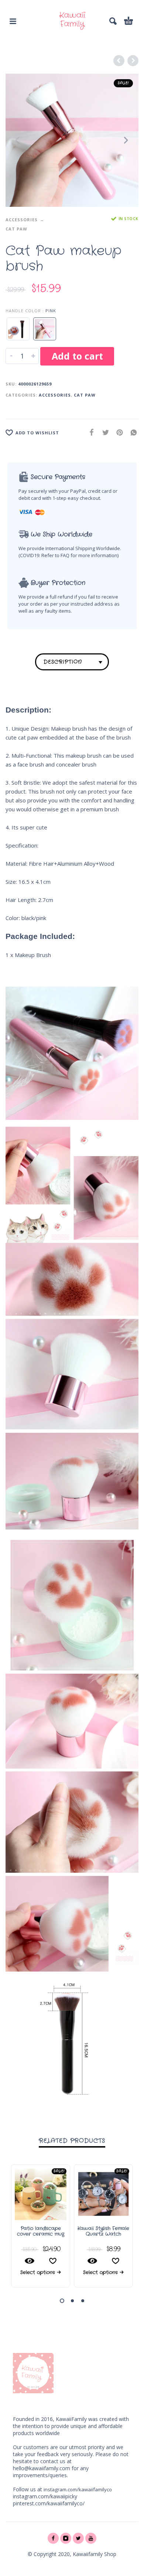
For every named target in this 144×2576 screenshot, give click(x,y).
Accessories (22, 220)
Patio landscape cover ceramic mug (41, 2231)
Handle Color (23, 311)
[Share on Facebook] (89, 432)
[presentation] (18, 140)
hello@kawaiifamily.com (42, 2468)
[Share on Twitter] (103, 432)
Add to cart (77, 356)
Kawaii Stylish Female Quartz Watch (103, 2231)
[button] (62, 2301)
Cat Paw (16, 229)
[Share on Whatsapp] (131, 432)
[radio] (18, 329)
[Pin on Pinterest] (117, 432)
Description (63, 662)
